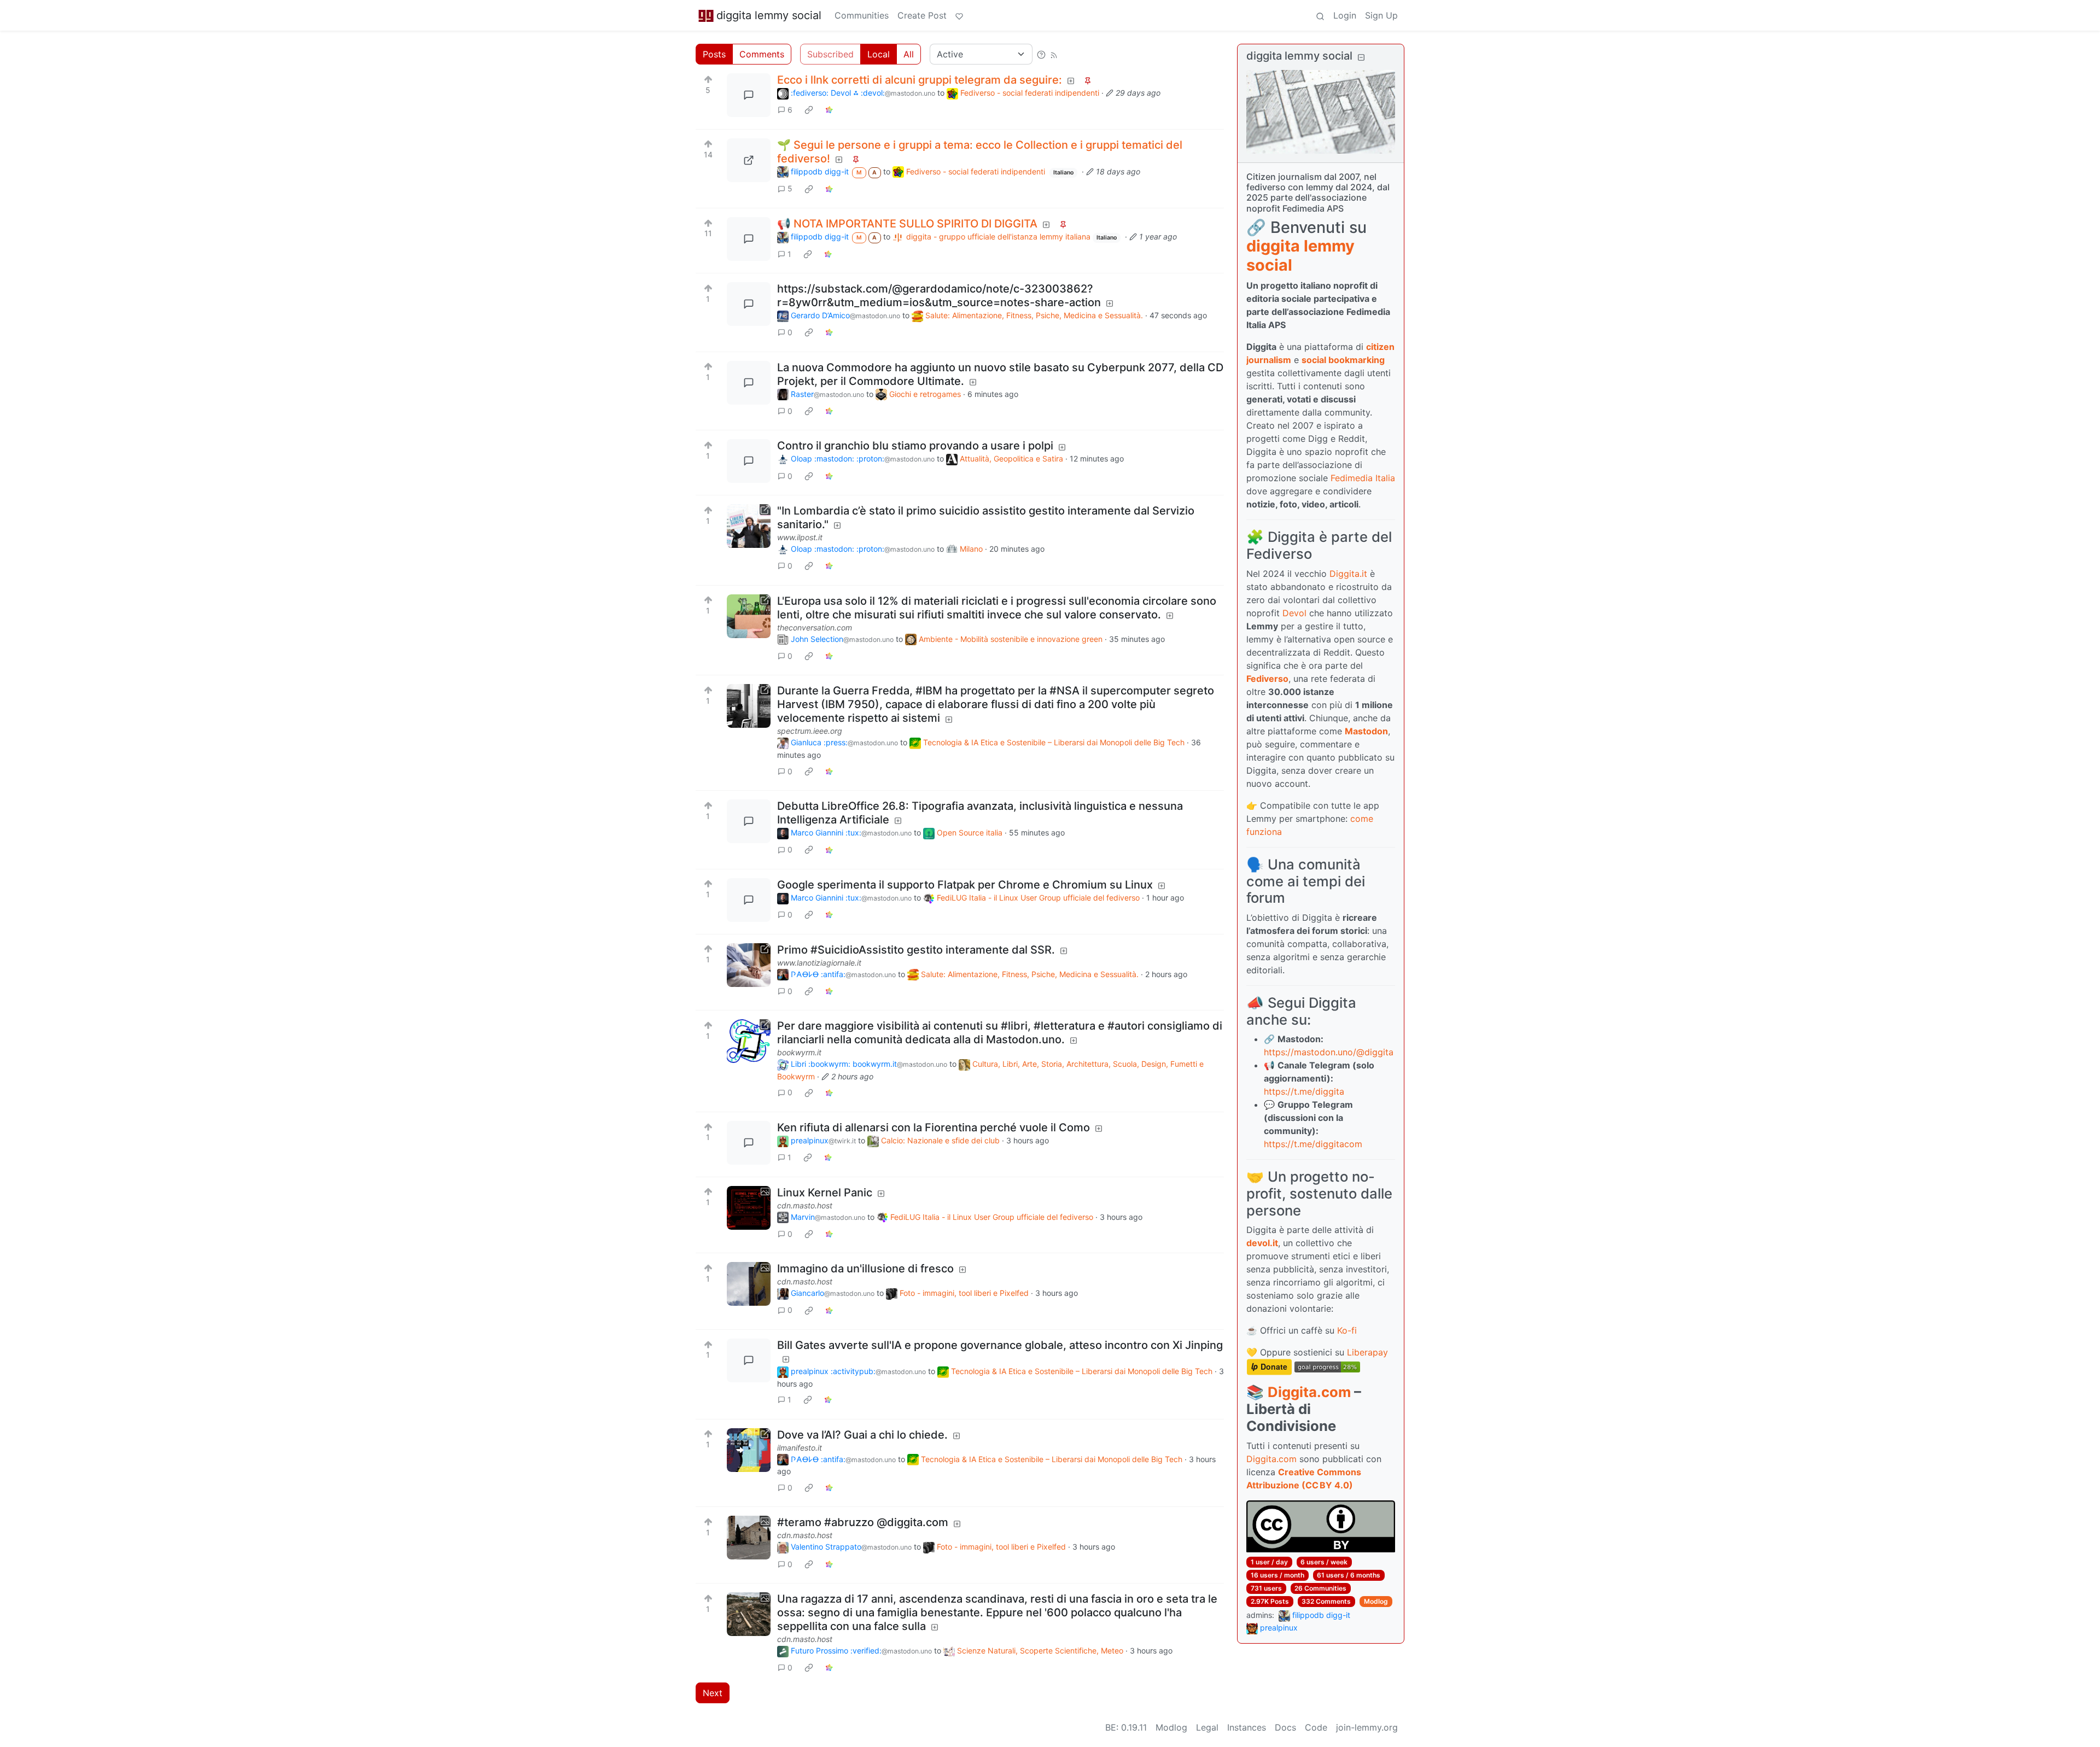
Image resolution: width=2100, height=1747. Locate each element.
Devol (1294, 613)
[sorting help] (1041, 54)
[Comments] (749, 95)
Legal (1207, 1727)
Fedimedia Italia (1363, 478)
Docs (1285, 1727)
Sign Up (1381, 15)
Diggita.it (1348, 574)
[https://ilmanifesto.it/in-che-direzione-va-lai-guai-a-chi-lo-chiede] (749, 1450)
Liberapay (1367, 1352)
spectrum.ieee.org (810, 731)
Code (1316, 1727)
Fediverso (1267, 679)
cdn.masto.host (805, 1205)
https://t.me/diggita (1304, 1091)
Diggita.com (1309, 1392)
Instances (1247, 1727)
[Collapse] (1361, 57)
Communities (862, 15)
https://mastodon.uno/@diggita (1329, 1052)
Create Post (922, 15)
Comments (762, 54)
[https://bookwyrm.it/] (749, 1041)
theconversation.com (815, 627)
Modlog (1376, 1601)
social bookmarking (1343, 360)
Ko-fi (1347, 1330)
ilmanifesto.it (800, 1448)
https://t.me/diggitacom (1313, 1144)
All (909, 54)
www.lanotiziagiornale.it (819, 963)
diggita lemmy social (769, 15)
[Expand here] (749, 1208)
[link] (809, 110)
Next (713, 1693)
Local (879, 54)
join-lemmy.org (1367, 1727)
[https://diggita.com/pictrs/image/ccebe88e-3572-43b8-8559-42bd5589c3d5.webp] (749, 160)
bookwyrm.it (799, 1052)
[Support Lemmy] (959, 15)
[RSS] (1054, 54)
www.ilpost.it (800, 537)
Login (1345, 15)
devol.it (1262, 1243)
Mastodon (1366, 731)
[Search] (1320, 15)
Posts (714, 54)
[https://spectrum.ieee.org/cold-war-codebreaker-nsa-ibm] (749, 706)
